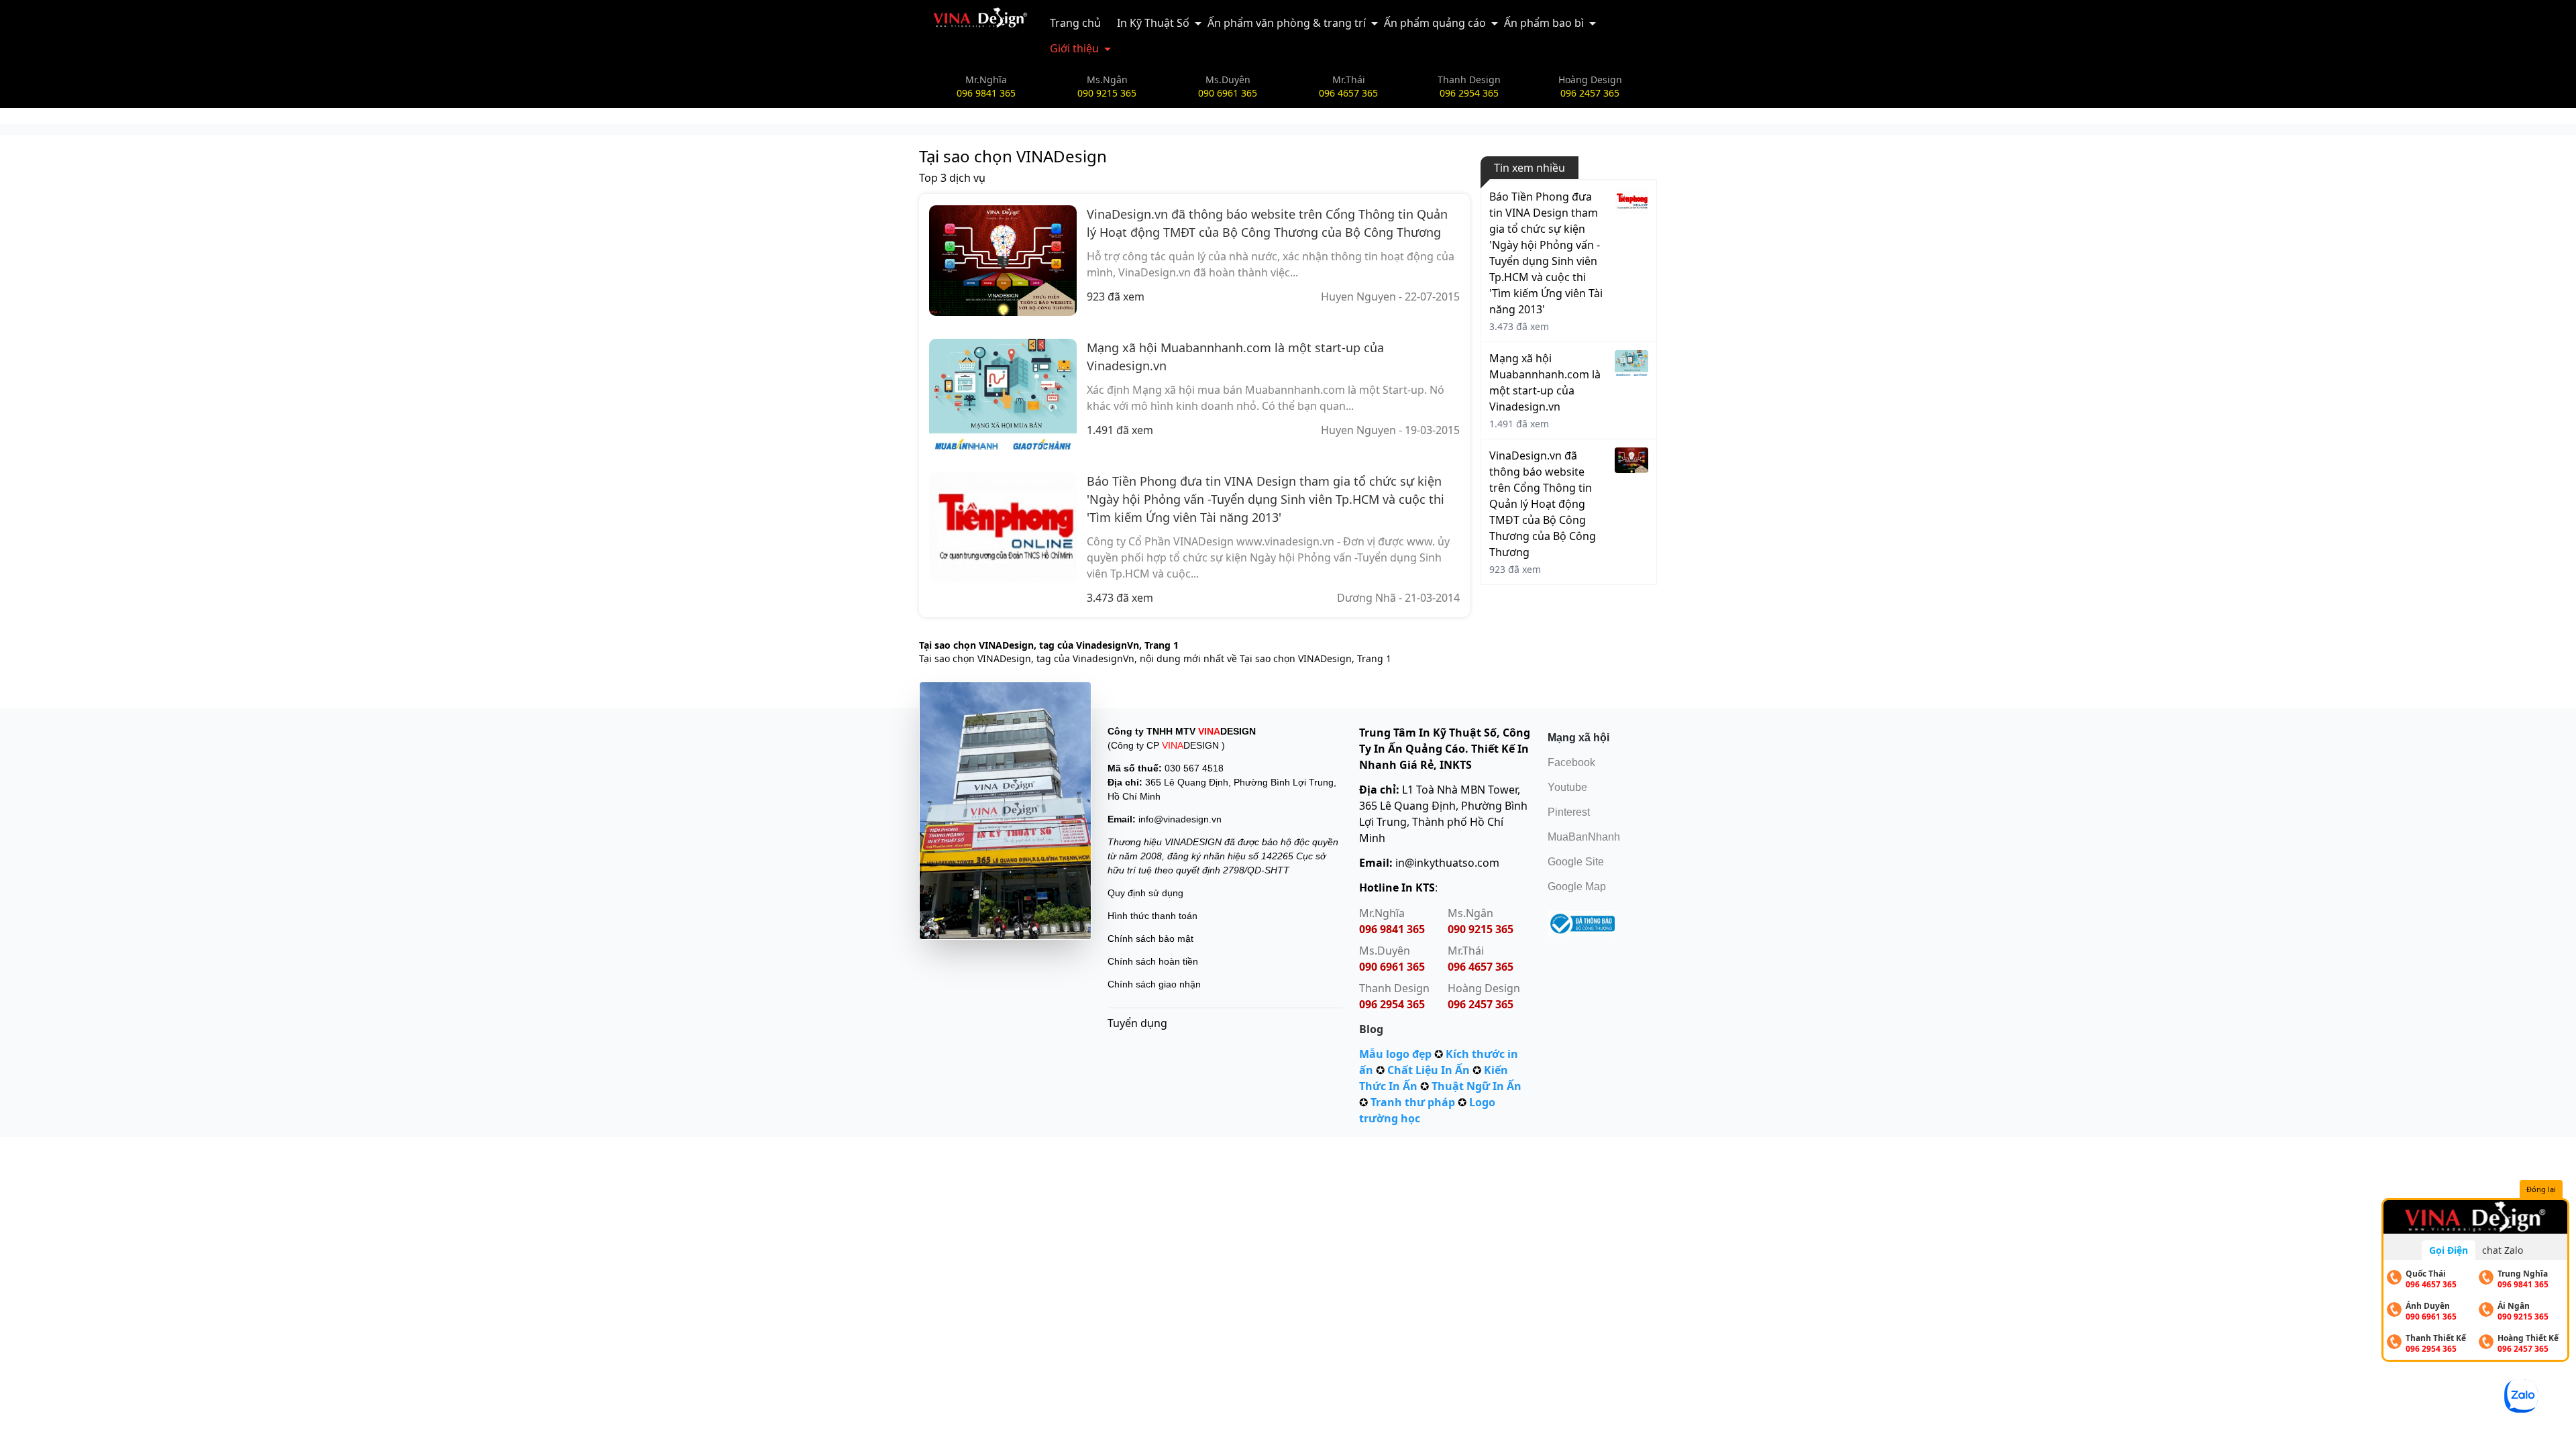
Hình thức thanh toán (1152, 916)
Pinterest (1569, 812)
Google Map (1577, 887)
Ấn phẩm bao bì (1544, 23)
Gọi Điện (2449, 1250)
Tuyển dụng (1137, 1023)
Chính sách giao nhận (1154, 984)
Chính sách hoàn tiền (1153, 961)
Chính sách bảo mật (1150, 938)
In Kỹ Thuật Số (1153, 23)
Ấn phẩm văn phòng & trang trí (1287, 23)
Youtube (1567, 787)
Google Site (1576, 862)
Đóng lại (2541, 1189)
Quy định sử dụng (1145, 893)
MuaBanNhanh (1584, 837)
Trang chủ (1075, 23)
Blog (1371, 1029)
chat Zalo (2503, 1250)
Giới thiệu (1074, 48)
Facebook (1571, 762)
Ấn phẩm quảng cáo (1435, 23)
